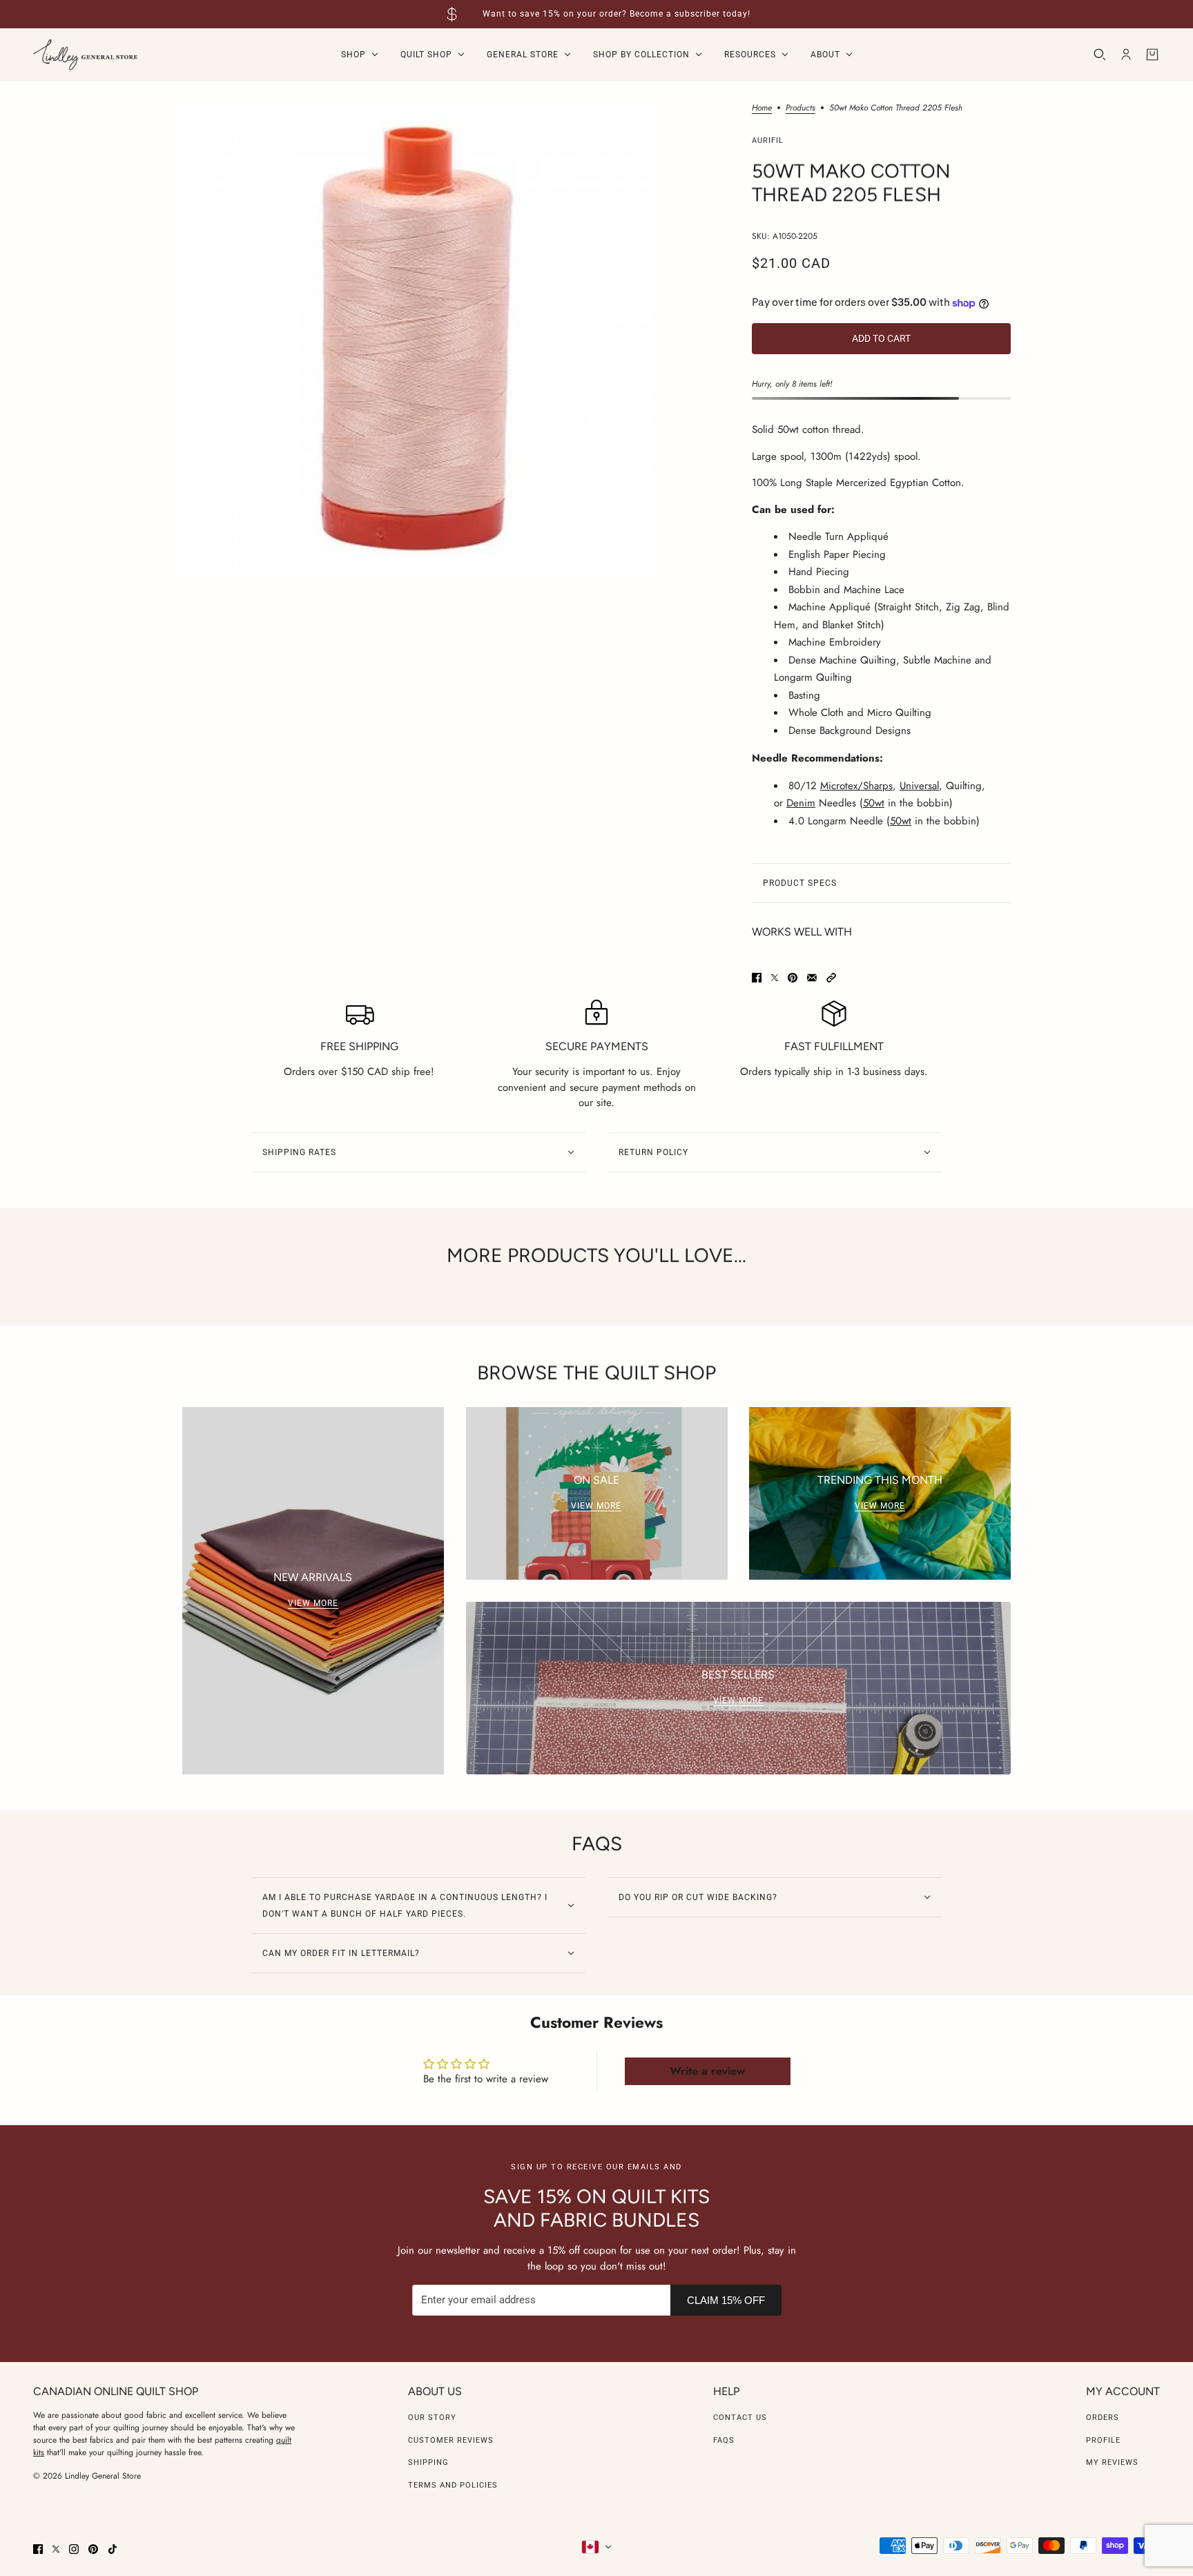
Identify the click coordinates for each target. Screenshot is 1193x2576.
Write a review (707, 2071)
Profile (1103, 2440)
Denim (801, 803)
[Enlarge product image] (417, 339)
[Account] (1126, 55)
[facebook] (38, 2549)
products (801, 109)
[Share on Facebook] (757, 978)
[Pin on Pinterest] (793, 978)
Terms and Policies (453, 2485)
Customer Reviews (451, 2440)
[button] (831, 978)
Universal (919, 786)
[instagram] (74, 2549)
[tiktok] (113, 2549)
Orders (1103, 2418)
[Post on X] (775, 978)
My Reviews (1112, 2462)
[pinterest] (93, 2549)
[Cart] (1152, 55)
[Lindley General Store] (85, 55)
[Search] (1100, 55)
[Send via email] (812, 978)
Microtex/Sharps (856, 786)
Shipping (428, 2462)
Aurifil (768, 141)
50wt (874, 803)
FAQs (724, 2440)
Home (762, 109)
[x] (56, 2549)
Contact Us (740, 2418)
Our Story (432, 2418)
